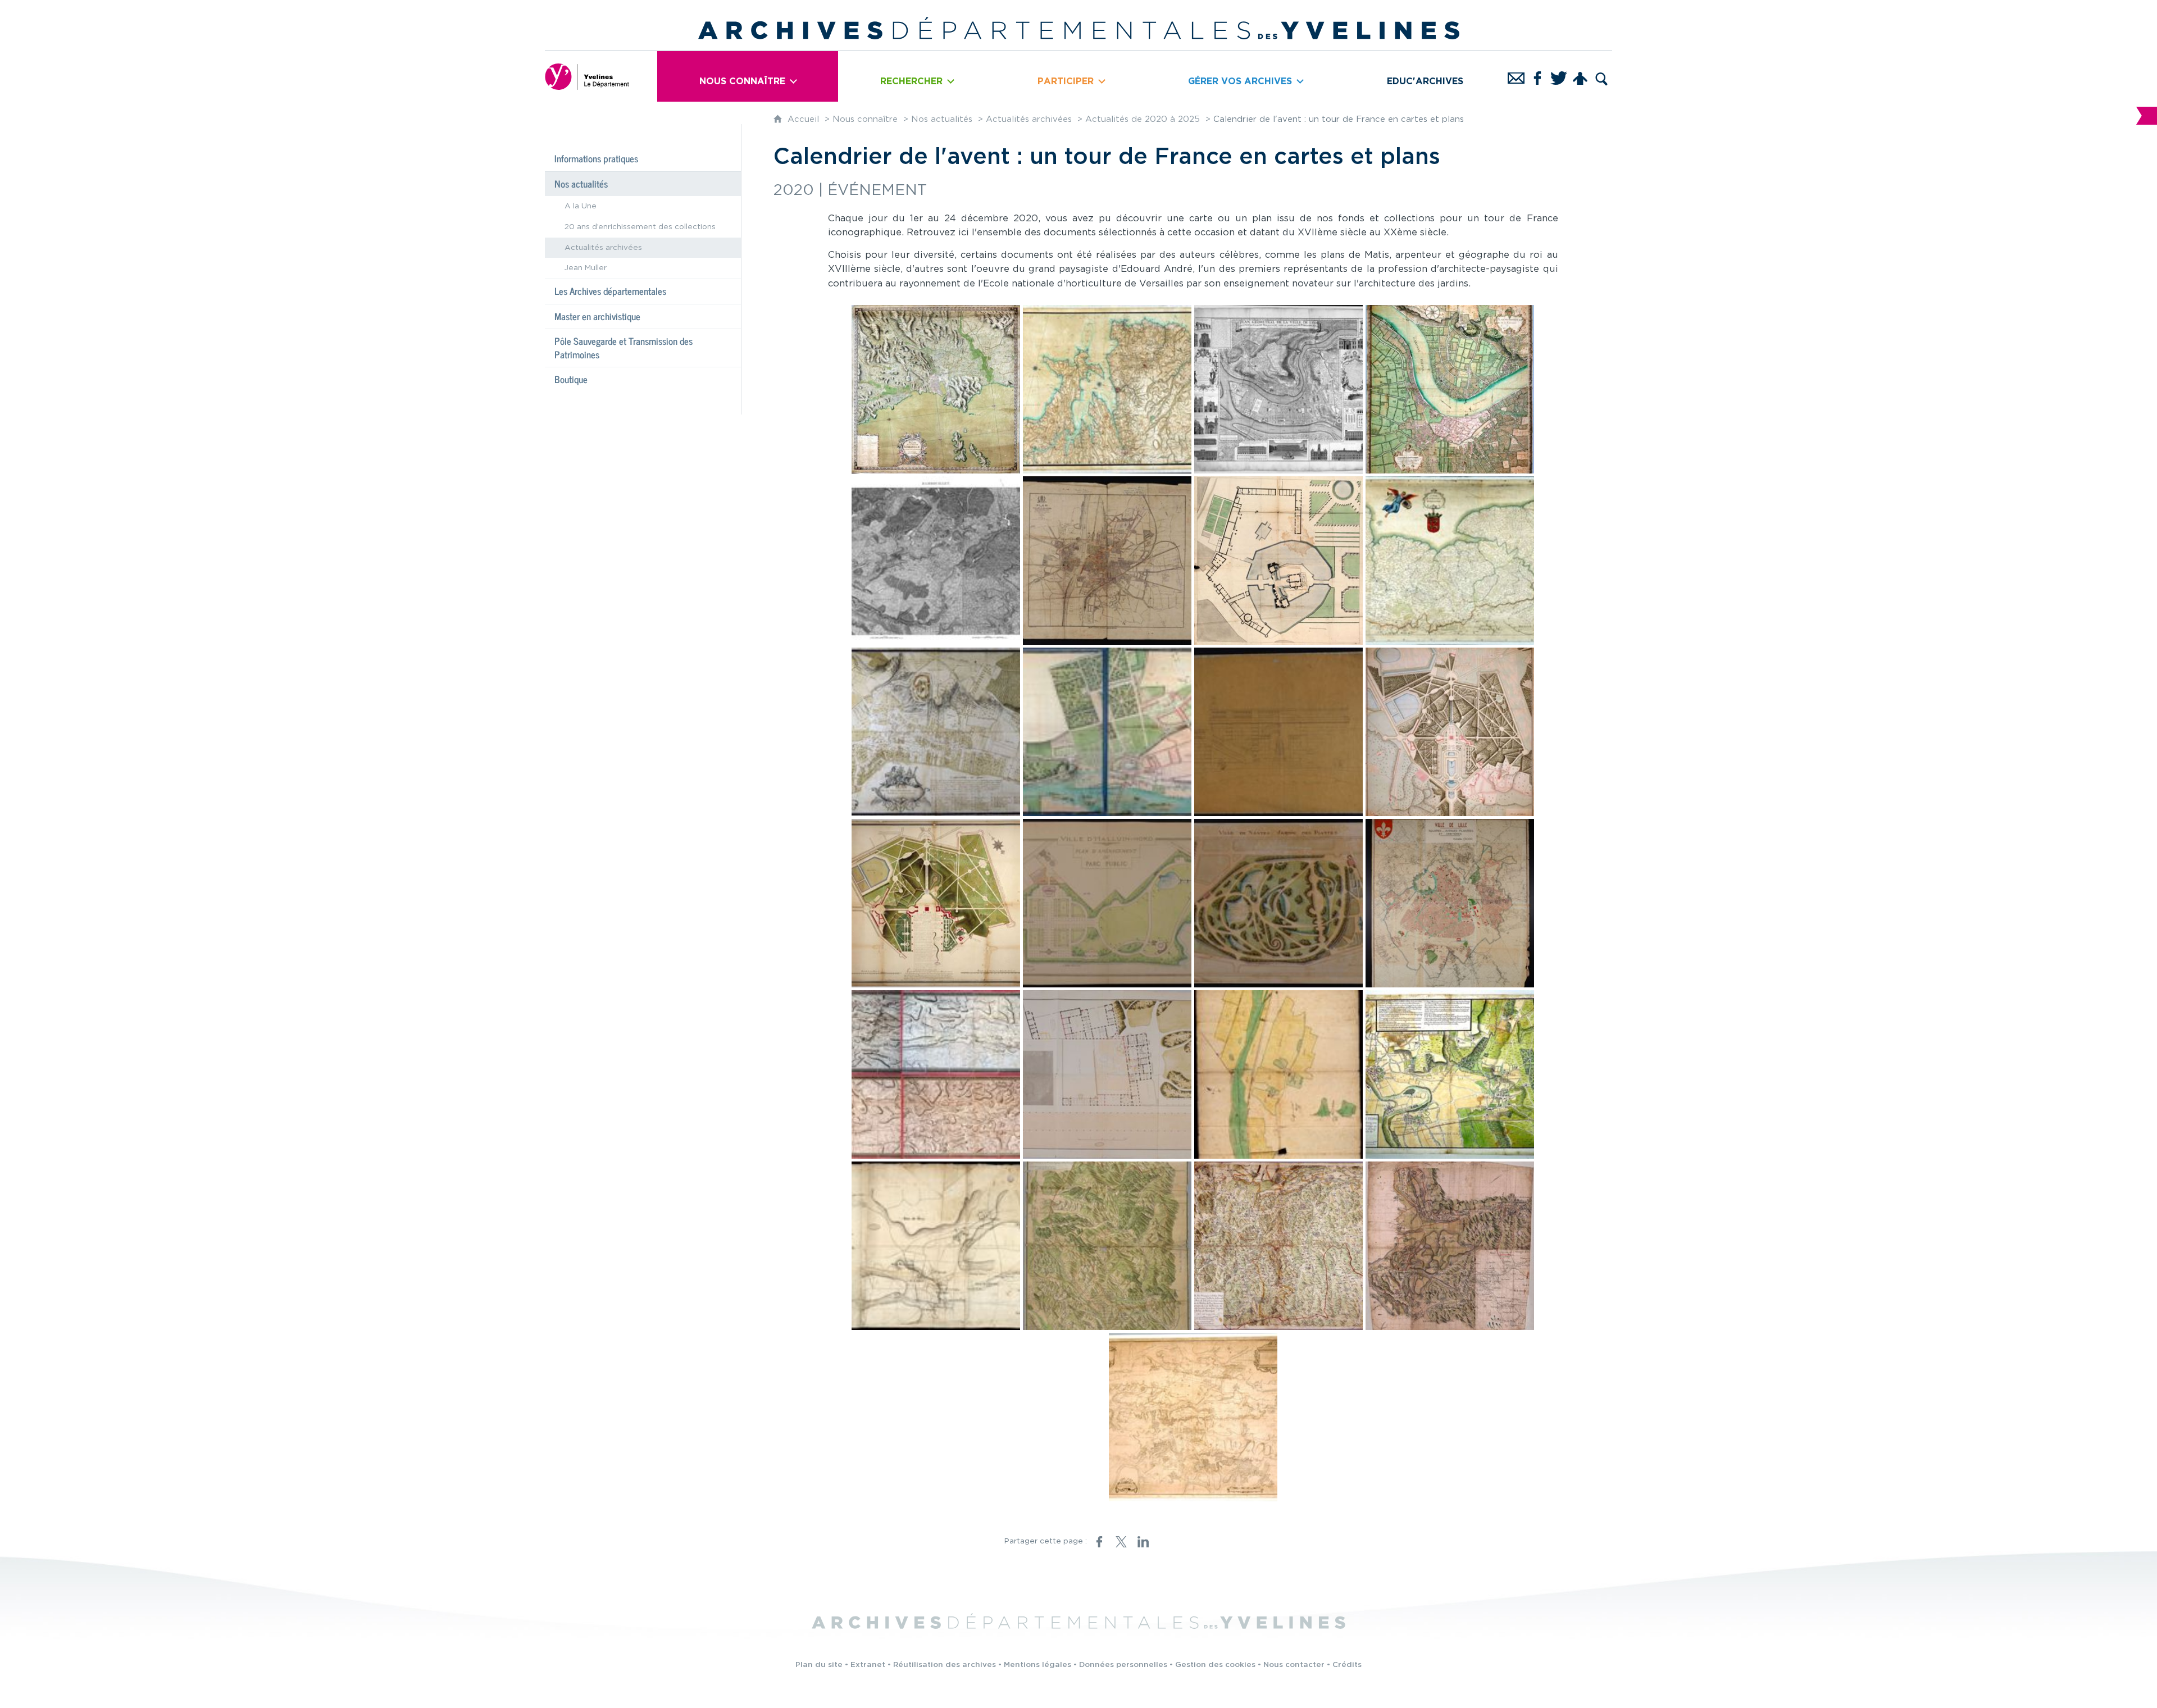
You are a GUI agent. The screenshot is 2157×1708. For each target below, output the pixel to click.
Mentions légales (1037, 1665)
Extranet (868, 1665)
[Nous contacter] (1516, 76)
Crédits (1347, 1665)
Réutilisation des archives (945, 1665)
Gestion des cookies (1215, 1665)
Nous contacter (1294, 1665)
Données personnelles (1123, 1665)
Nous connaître (865, 119)
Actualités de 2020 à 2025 (1143, 119)
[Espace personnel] (1580, 76)
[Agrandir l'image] (936, 389)
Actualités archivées (1029, 119)
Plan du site (819, 1665)
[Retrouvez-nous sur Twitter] (1559, 76)
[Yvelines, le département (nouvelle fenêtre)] (587, 76)
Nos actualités (942, 119)
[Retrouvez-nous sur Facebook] (1537, 76)
